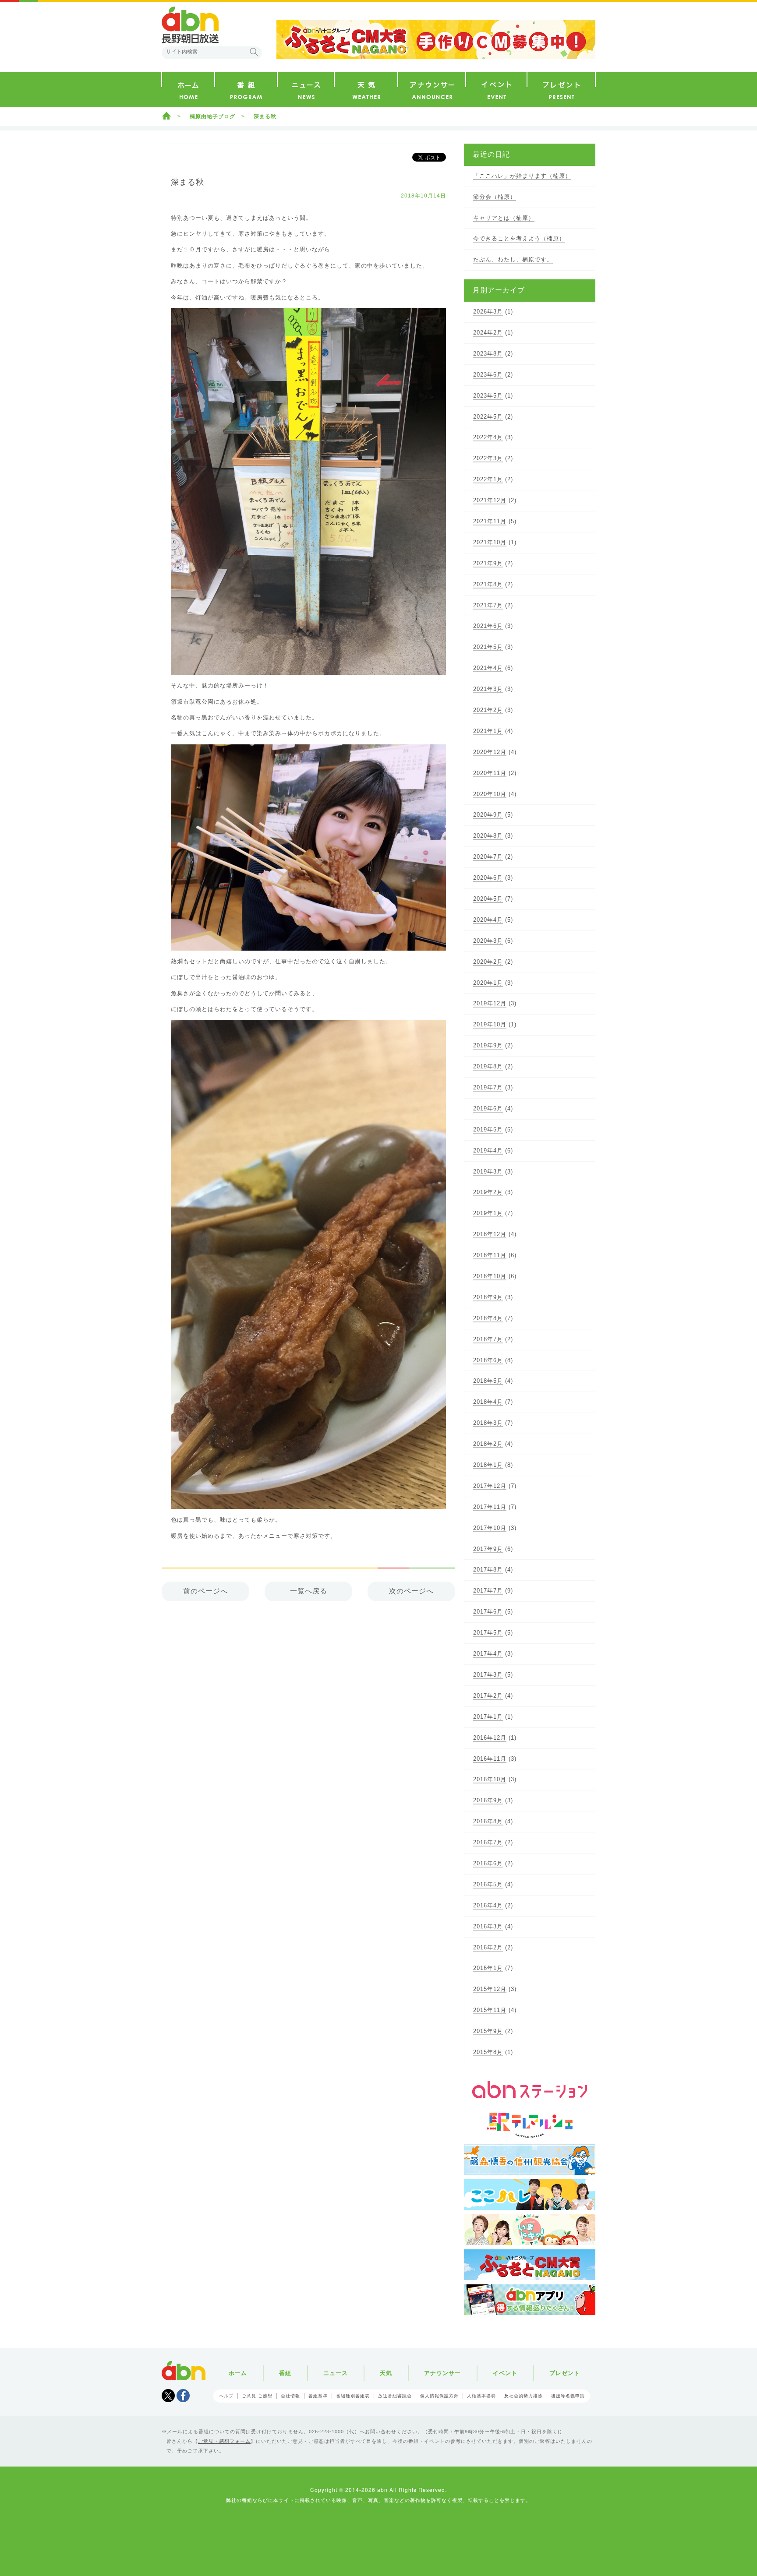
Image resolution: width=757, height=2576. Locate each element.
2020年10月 (490, 794)
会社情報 (290, 2396)
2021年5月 (488, 647)
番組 (285, 2373)
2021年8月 (488, 584)
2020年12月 (490, 752)
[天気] (366, 90)
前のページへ (205, 1591)
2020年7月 (488, 857)
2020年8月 (488, 836)
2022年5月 (488, 417)
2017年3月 (488, 1675)
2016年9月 (488, 1800)
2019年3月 (488, 1172)
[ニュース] (306, 90)
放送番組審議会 (395, 2396)
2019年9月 (488, 1045)
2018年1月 (488, 1465)
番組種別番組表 (353, 2396)
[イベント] (496, 90)
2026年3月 (488, 312)
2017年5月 (488, 1633)
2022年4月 (488, 437)
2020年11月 (490, 773)
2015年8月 (488, 2052)
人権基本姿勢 (481, 2396)
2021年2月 (488, 710)
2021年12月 (490, 500)
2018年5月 (488, 1381)
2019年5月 (488, 1129)
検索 (254, 52)
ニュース (336, 2373)
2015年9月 (488, 2031)
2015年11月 (490, 2010)
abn (184, 2371)
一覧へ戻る (309, 1591)
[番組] (246, 90)
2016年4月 (488, 1905)
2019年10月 (490, 1024)
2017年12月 (490, 1486)
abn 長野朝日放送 (190, 25)
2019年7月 (488, 1087)
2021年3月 (488, 689)
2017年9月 (488, 1549)
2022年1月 (488, 479)
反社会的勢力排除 (524, 2396)
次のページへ (411, 1591)
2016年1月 (488, 1968)
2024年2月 (488, 333)
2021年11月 (490, 521)
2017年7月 (488, 1591)
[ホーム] (188, 90)
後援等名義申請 (568, 2396)
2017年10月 (490, 1528)
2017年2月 (488, 1696)
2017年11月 (490, 1507)
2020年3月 (488, 941)
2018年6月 (488, 1360)
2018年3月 (488, 1423)
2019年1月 (488, 1213)
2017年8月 (488, 1570)
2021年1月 (488, 731)
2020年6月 (488, 878)
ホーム (166, 116)
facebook (183, 2396)
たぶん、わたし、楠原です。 (513, 259)
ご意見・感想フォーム (224, 2441)
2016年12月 (490, 1738)
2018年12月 (490, 1234)
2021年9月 (488, 563)
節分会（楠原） (495, 197)
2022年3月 (488, 458)
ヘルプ (226, 2396)
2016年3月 (488, 1926)
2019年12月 (490, 1003)
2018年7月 (488, 1339)
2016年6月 (488, 1863)
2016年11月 (490, 1759)
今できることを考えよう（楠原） (519, 238)
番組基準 (318, 2396)
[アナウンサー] (432, 90)
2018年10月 (490, 1276)
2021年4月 (488, 668)
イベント (505, 2373)
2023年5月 (488, 396)
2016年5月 (488, 1884)
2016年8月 (488, 1821)
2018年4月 (488, 1402)
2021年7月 (488, 605)
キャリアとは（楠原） (504, 218)
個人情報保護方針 (439, 2396)
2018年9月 (488, 1297)
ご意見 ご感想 (257, 2396)
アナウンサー (442, 2373)
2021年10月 (490, 542)
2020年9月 (488, 815)
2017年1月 (488, 1717)
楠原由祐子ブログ (212, 116)
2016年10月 (490, 1779)
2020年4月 (488, 920)
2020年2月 (488, 962)
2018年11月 (490, 1255)
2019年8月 (488, 1066)
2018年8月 (488, 1318)
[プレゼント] (561, 90)
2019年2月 (488, 1192)
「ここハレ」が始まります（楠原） (522, 176)
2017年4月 (488, 1654)
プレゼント (565, 2373)
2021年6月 (488, 626)
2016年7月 (488, 1842)
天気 (386, 2373)
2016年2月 (488, 1947)
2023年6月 (488, 375)
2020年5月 (488, 899)
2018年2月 (488, 1444)
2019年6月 (488, 1108)
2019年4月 (488, 1151)
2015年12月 (490, 1989)
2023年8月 (488, 354)
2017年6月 (488, 1612)
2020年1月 (488, 983)
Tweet (168, 2396)
